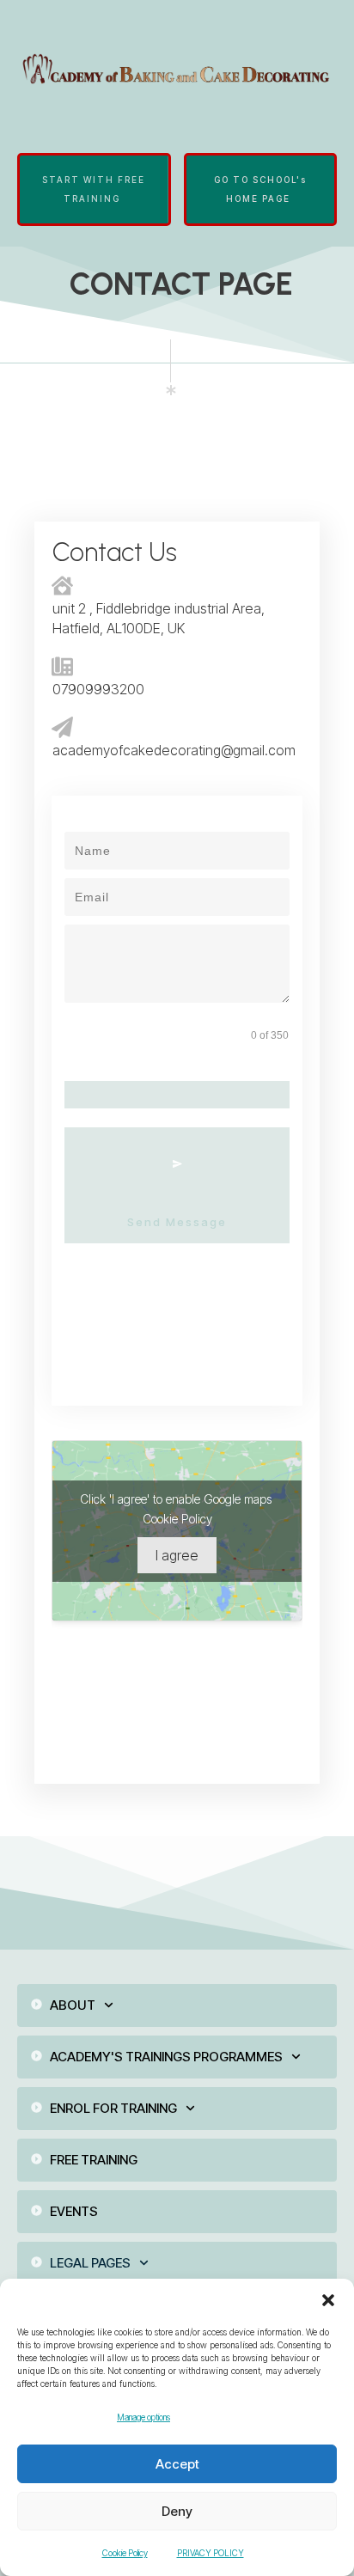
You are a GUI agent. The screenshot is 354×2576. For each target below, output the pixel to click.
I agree (177, 1555)
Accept (177, 2464)
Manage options (143, 2417)
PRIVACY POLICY (211, 2553)
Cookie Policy (125, 2553)
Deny (177, 2511)
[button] (328, 2300)
